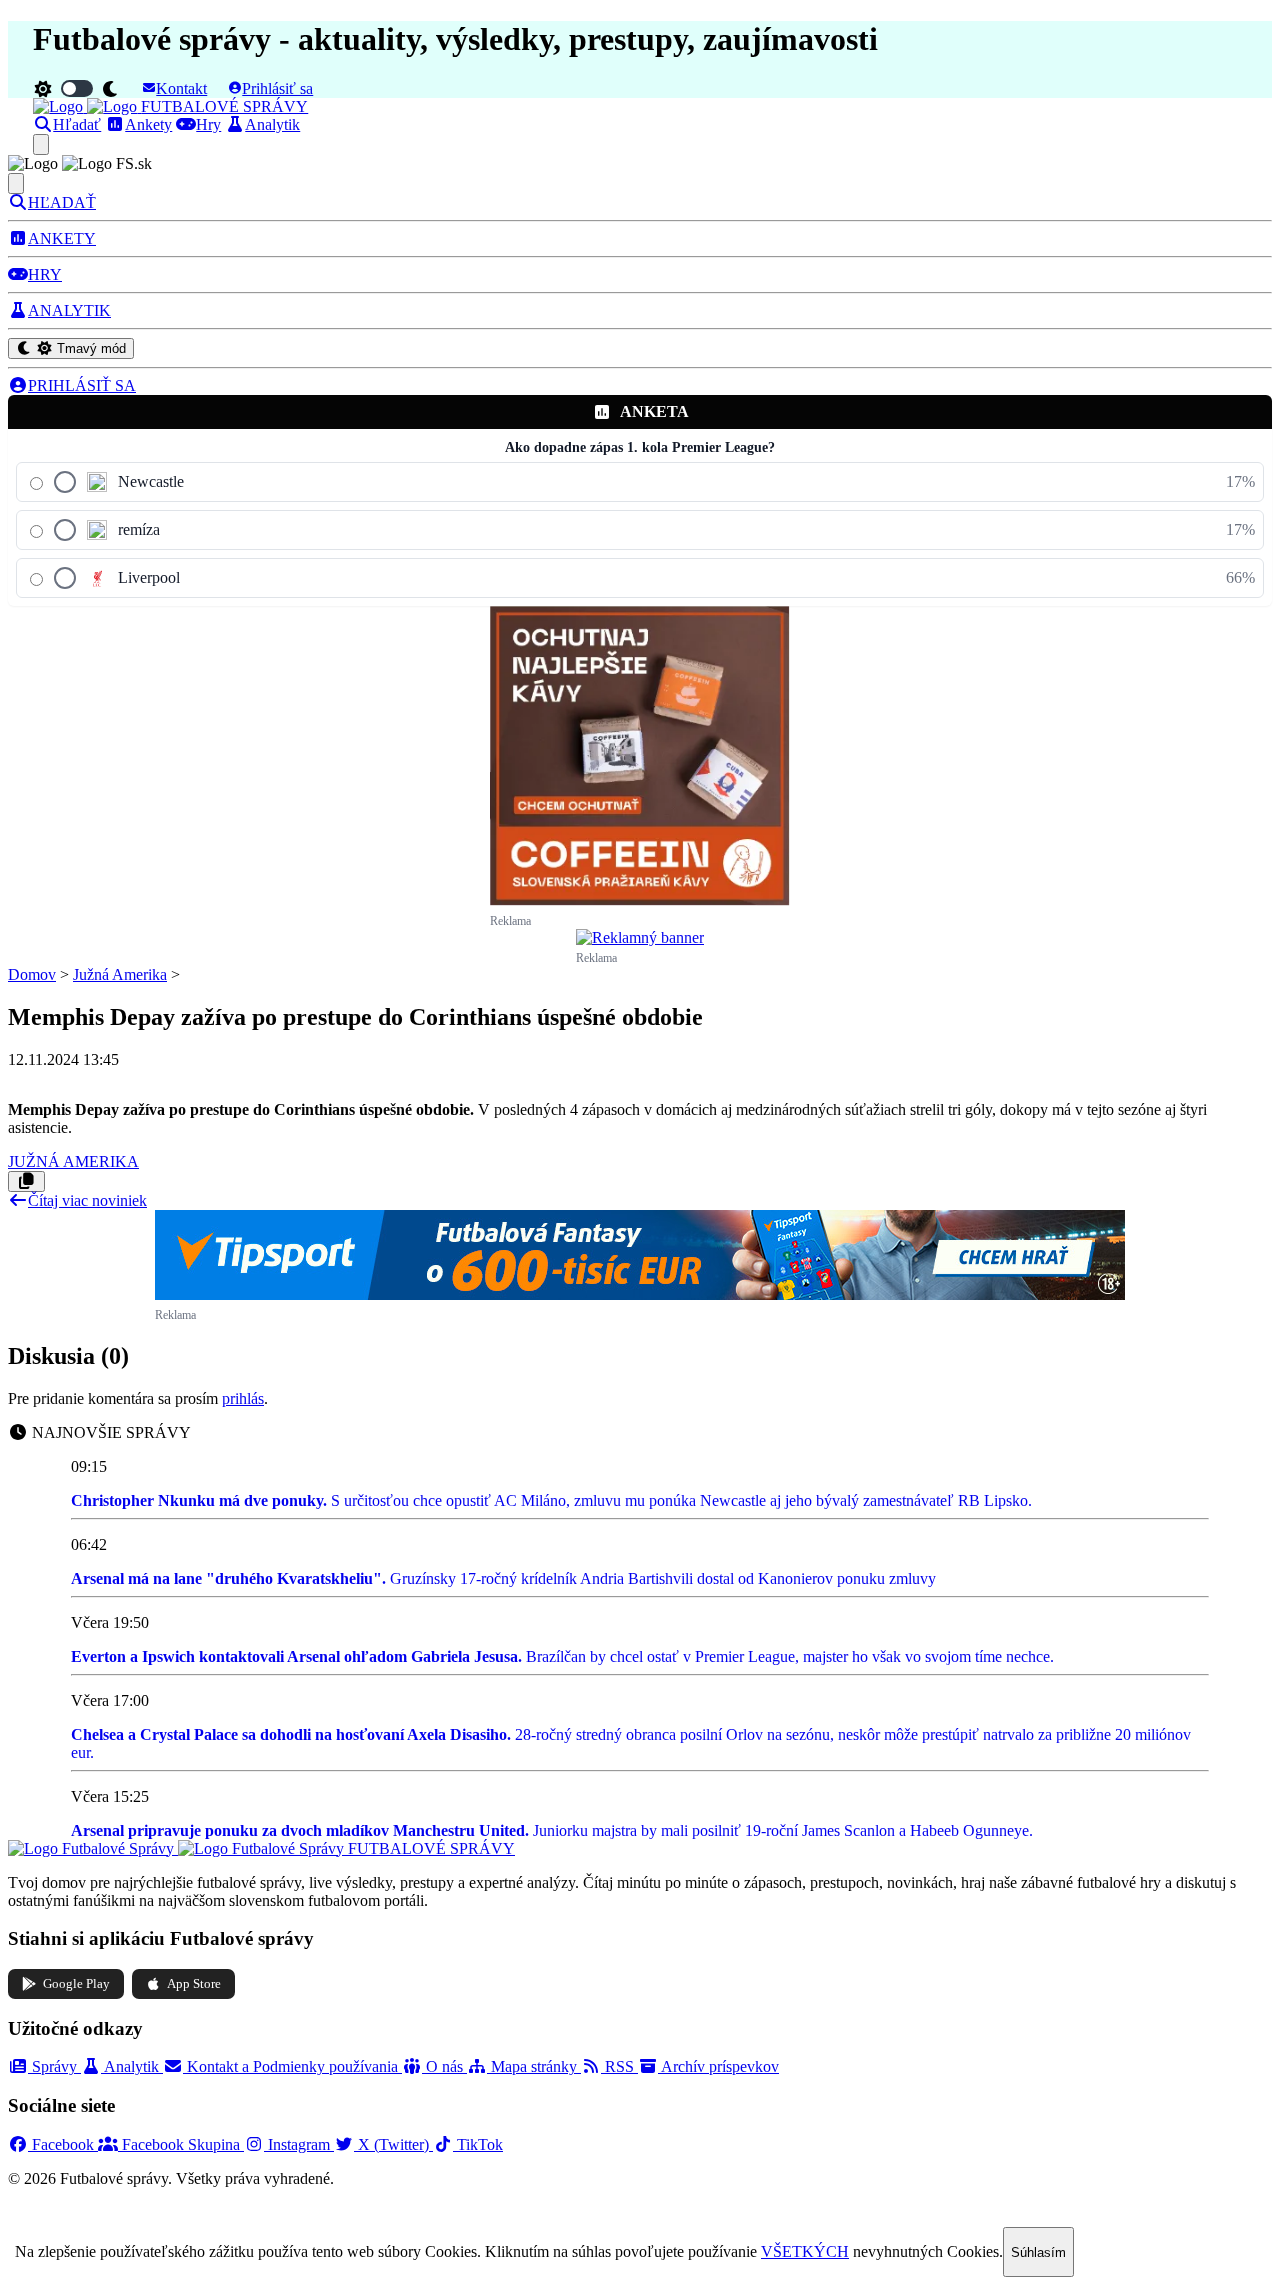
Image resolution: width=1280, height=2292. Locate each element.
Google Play (76, 1983)
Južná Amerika (120, 974)
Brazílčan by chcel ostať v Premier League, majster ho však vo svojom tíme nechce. (562, 1656)
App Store (194, 1983)
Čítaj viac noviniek (87, 1200)
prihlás (243, 1398)
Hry (208, 124)
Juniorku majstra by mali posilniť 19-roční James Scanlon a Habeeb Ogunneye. (552, 1830)
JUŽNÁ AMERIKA (73, 1161)
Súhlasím (1038, 2252)
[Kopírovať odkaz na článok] (26, 1181)
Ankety (148, 124)
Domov (32, 974)
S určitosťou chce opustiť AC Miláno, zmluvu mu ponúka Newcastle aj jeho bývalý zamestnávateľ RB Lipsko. (551, 1500)
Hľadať (77, 124)
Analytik (272, 124)
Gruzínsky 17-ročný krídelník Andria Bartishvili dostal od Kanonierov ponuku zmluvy (503, 1578)
